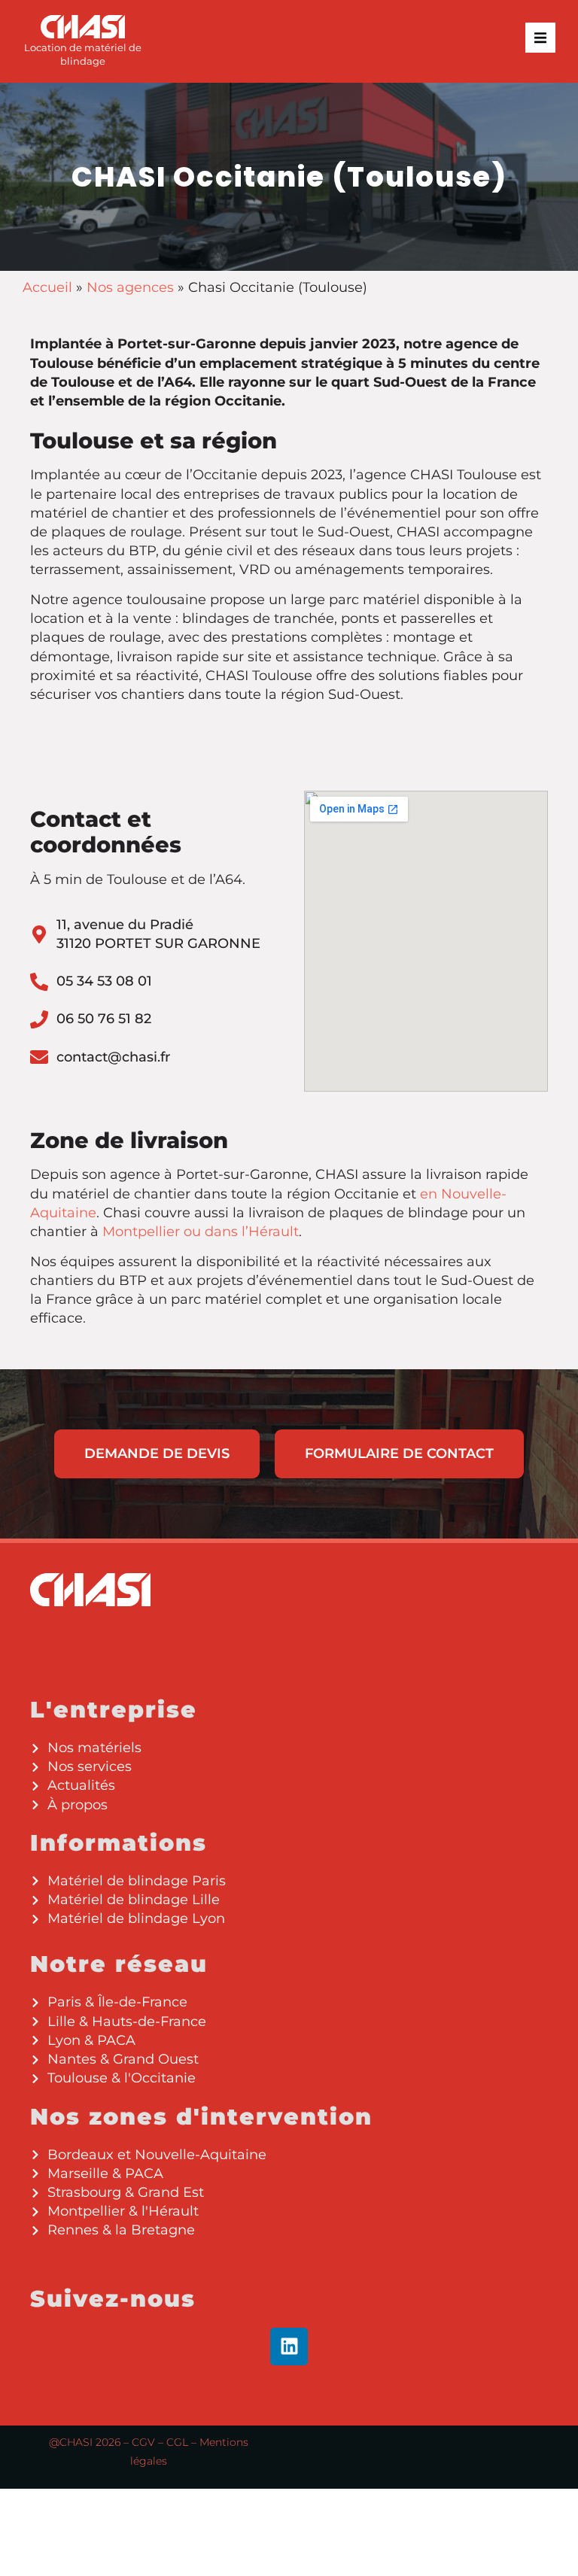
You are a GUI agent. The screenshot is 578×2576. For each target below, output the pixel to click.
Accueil (47, 287)
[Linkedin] (289, 2347)
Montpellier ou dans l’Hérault (201, 1232)
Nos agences (130, 287)
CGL (177, 2442)
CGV (143, 2442)
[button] (540, 38)
